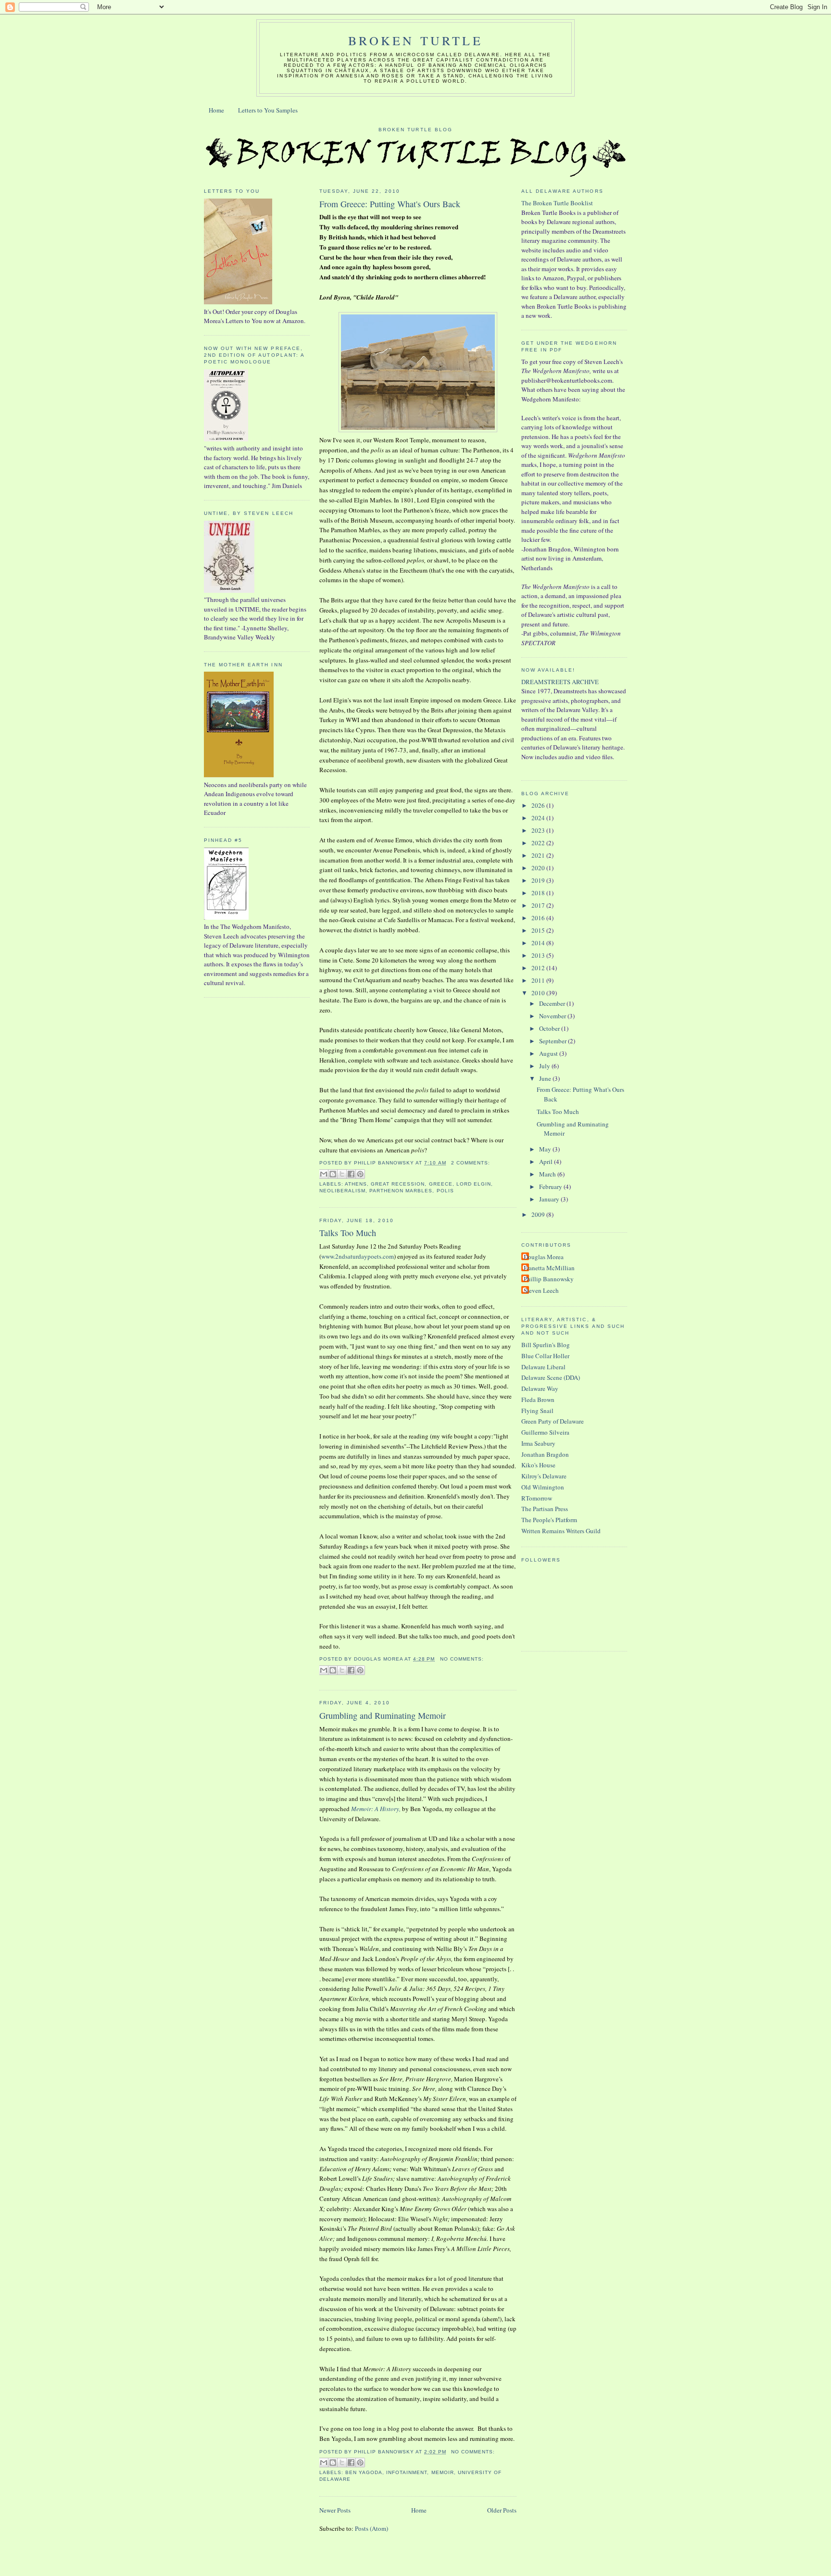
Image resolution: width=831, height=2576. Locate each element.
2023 (539, 830)
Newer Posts (335, 2510)
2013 (539, 955)
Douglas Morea (544, 1257)
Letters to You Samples (268, 110)
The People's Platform (549, 1520)
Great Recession (398, 1184)
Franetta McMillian (549, 1268)
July (545, 1066)
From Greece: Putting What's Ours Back (390, 204)
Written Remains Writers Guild (561, 1531)
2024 (539, 818)
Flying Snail (537, 1411)
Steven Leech (541, 1290)
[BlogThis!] (333, 1174)
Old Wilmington (543, 1487)
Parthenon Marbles (401, 1191)
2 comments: (471, 1163)
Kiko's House (538, 1465)
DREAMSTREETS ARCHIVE (560, 682)
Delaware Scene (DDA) (551, 1377)
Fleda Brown (538, 1400)
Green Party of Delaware (553, 1421)
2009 (539, 1214)
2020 (539, 868)
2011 (539, 980)
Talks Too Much (348, 1233)
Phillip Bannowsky (549, 1279)
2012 (539, 968)
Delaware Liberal (543, 1367)
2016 (539, 918)
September (554, 1041)
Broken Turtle (415, 40)
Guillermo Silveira (545, 1432)
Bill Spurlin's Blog (546, 1345)
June (546, 1078)
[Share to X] (342, 1174)
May (546, 1149)
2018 (539, 893)
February (551, 1187)
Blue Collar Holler (545, 1356)
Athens (356, 1184)
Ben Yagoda (364, 2472)
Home (216, 110)
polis (445, 1191)
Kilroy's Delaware (544, 1476)
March (548, 1174)
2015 (539, 930)
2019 (539, 880)
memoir (443, 2472)
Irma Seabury (538, 1443)
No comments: (462, 1659)
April (547, 1162)
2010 (539, 993)
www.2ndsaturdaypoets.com (358, 1256)
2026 (539, 805)
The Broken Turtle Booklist (557, 203)
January (550, 1199)
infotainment (407, 2472)
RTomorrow (537, 1498)
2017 (539, 905)
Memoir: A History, (376, 1809)
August (549, 1053)
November (553, 1016)
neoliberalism (342, 1191)
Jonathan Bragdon (545, 1454)
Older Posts (502, 2510)
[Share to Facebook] (351, 1174)
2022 (539, 843)
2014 (539, 943)
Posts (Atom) (371, 2528)
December (553, 1003)
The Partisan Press (545, 1509)
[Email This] (324, 1174)
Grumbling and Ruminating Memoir (383, 1715)
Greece (441, 1184)
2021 (539, 855)
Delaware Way (540, 1388)
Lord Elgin (474, 1184)
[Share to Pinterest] (360, 1174)
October (550, 1028)
